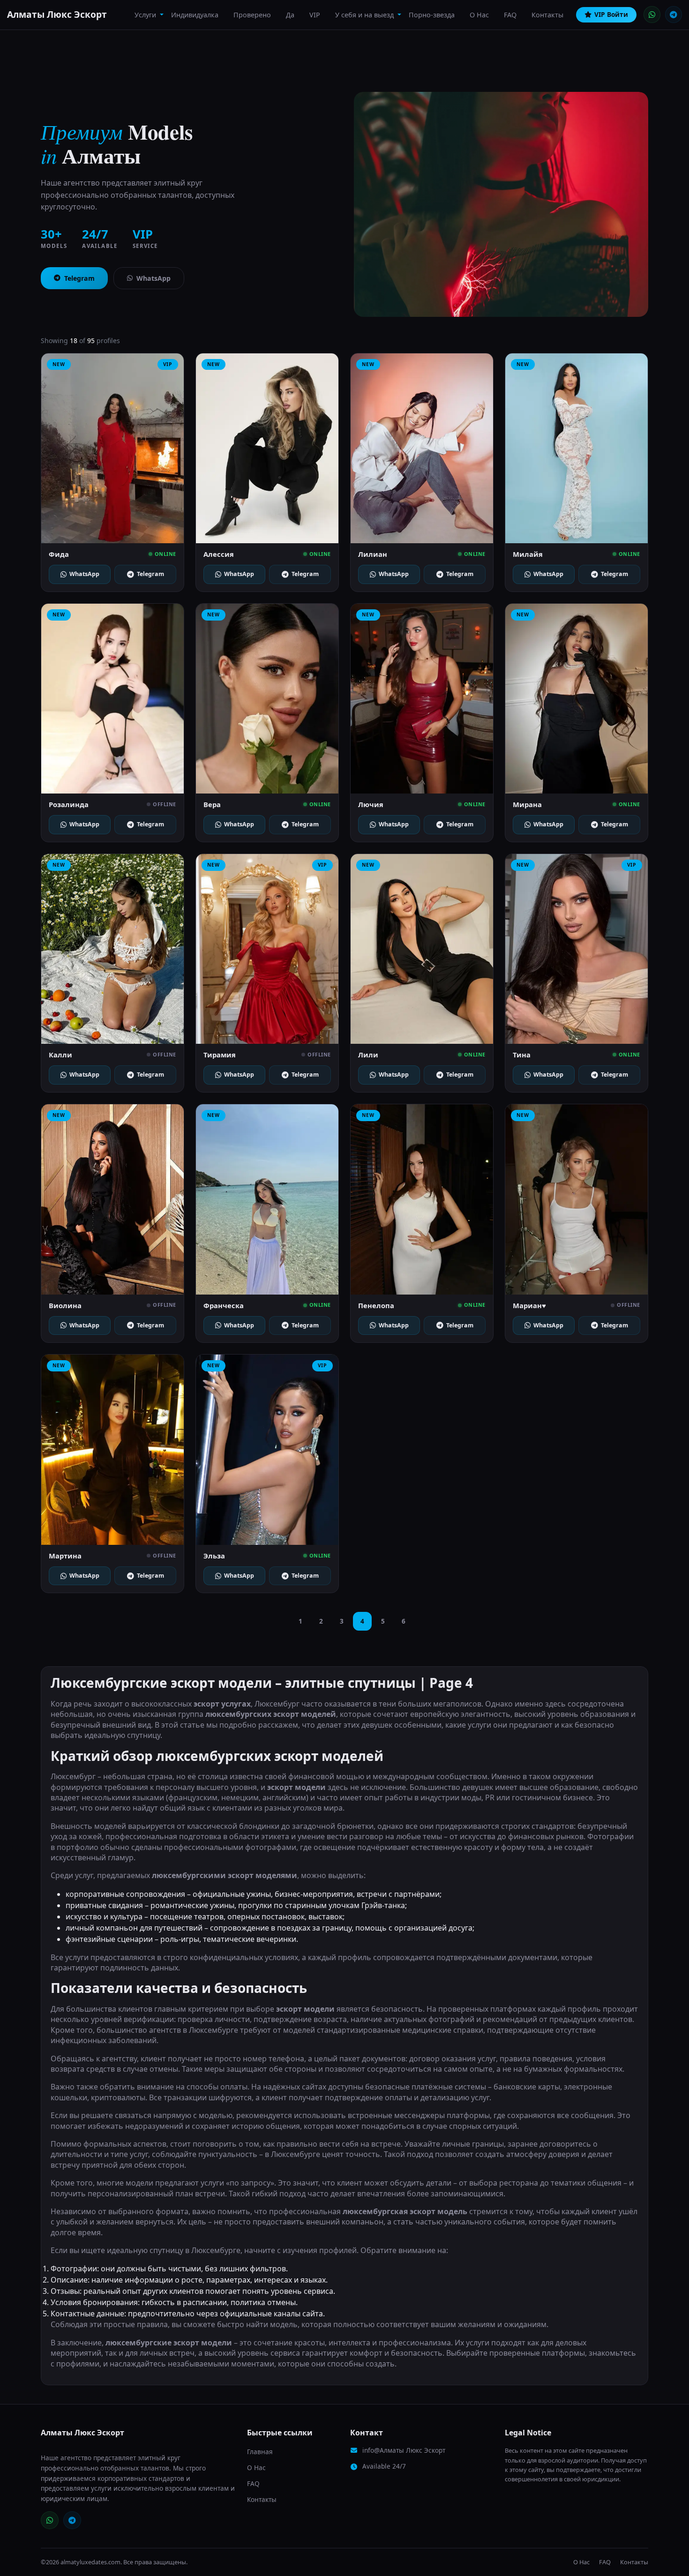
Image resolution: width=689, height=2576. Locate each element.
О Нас (479, 15)
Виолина (65, 1305)
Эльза (214, 1556)
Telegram (79, 278)
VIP (315, 15)
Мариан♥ (529, 1305)
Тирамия (220, 1055)
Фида (59, 554)
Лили (368, 1055)
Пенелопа (376, 1305)
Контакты (547, 15)
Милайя (528, 554)
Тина (522, 1055)
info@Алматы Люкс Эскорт (404, 2450)
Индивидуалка (195, 15)
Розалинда (69, 804)
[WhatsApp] (652, 15)
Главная (260, 2452)
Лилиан (373, 554)
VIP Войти (611, 14)
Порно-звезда (432, 15)
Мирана (527, 804)
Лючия (371, 804)
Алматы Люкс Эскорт (57, 14)
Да (290, 15)
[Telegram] (674, 15)
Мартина (65, 1556)
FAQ (510, 15)
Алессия (219, 554)
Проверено (252, 15)
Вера (212, 804)
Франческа (224, 1305)
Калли (60, 1055)
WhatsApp (154, 278)
